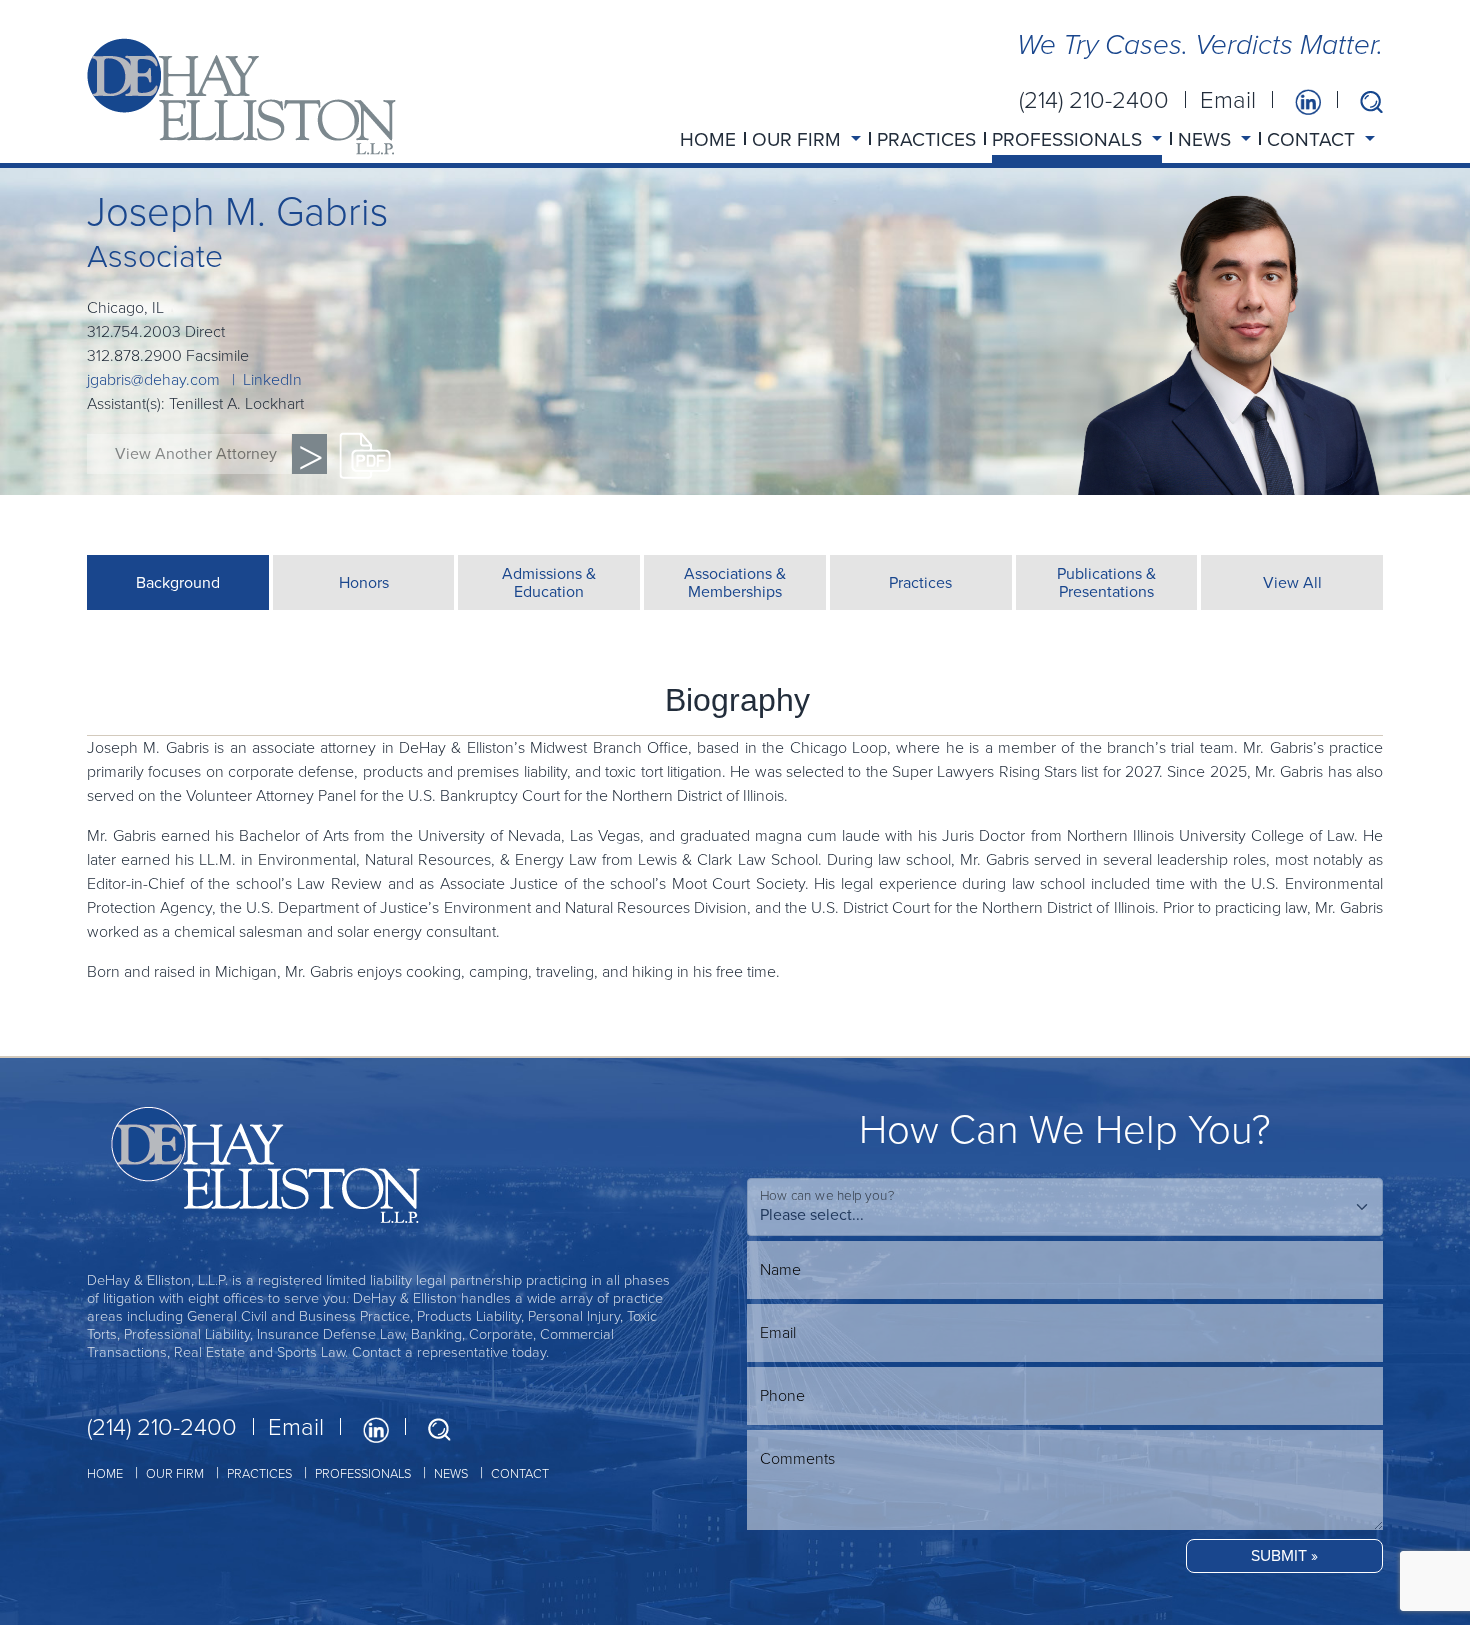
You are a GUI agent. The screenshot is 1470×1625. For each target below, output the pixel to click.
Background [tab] (178, 582)
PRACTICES (926, 139)
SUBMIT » (1284, 1555)
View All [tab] (1292, 582)
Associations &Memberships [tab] (735, 582)
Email (1228, 100)
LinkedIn (272, 379)
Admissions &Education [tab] (549, 582)
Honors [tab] (364, 582)
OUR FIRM (175, 1473)
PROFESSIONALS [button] (1069, 139)
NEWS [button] (1207, 139)
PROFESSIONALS (363, 1473)
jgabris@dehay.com (153, 379)
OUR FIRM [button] (799, 139)
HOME (708, 139)
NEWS (451, 1473)
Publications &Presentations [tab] (1106, 582)
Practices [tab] (920, 582)
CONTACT (520, 1473)
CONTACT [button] (1313, 139)
